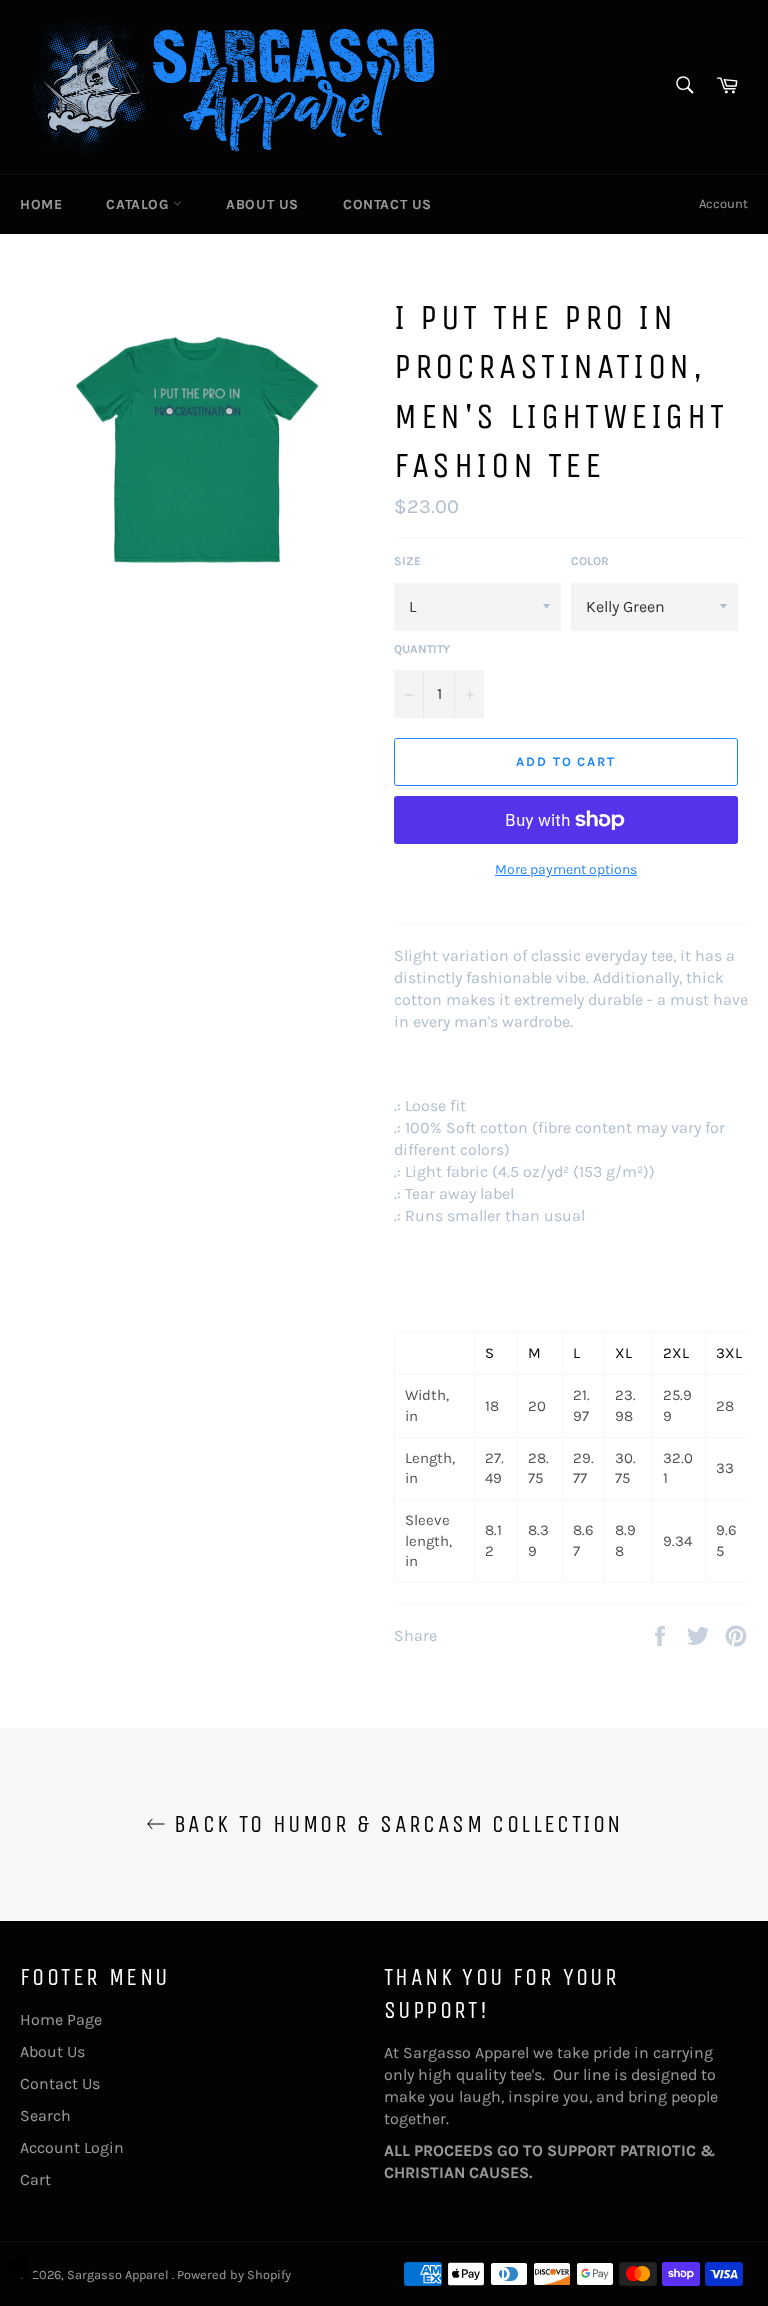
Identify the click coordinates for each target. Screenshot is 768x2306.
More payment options (566, 869)
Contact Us (387, 204)
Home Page (61, 2019)
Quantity (422, 649)
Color (590, 561)
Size (407, 561)
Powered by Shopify (234, 2274)
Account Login (72, 2147)
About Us (262, 204)
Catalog (139, 204)
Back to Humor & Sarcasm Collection (394, 1824)
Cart (35, 2179)
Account (723, 203)
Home (41, 204)
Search (45, 2115)
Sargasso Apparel (119, 2274)
